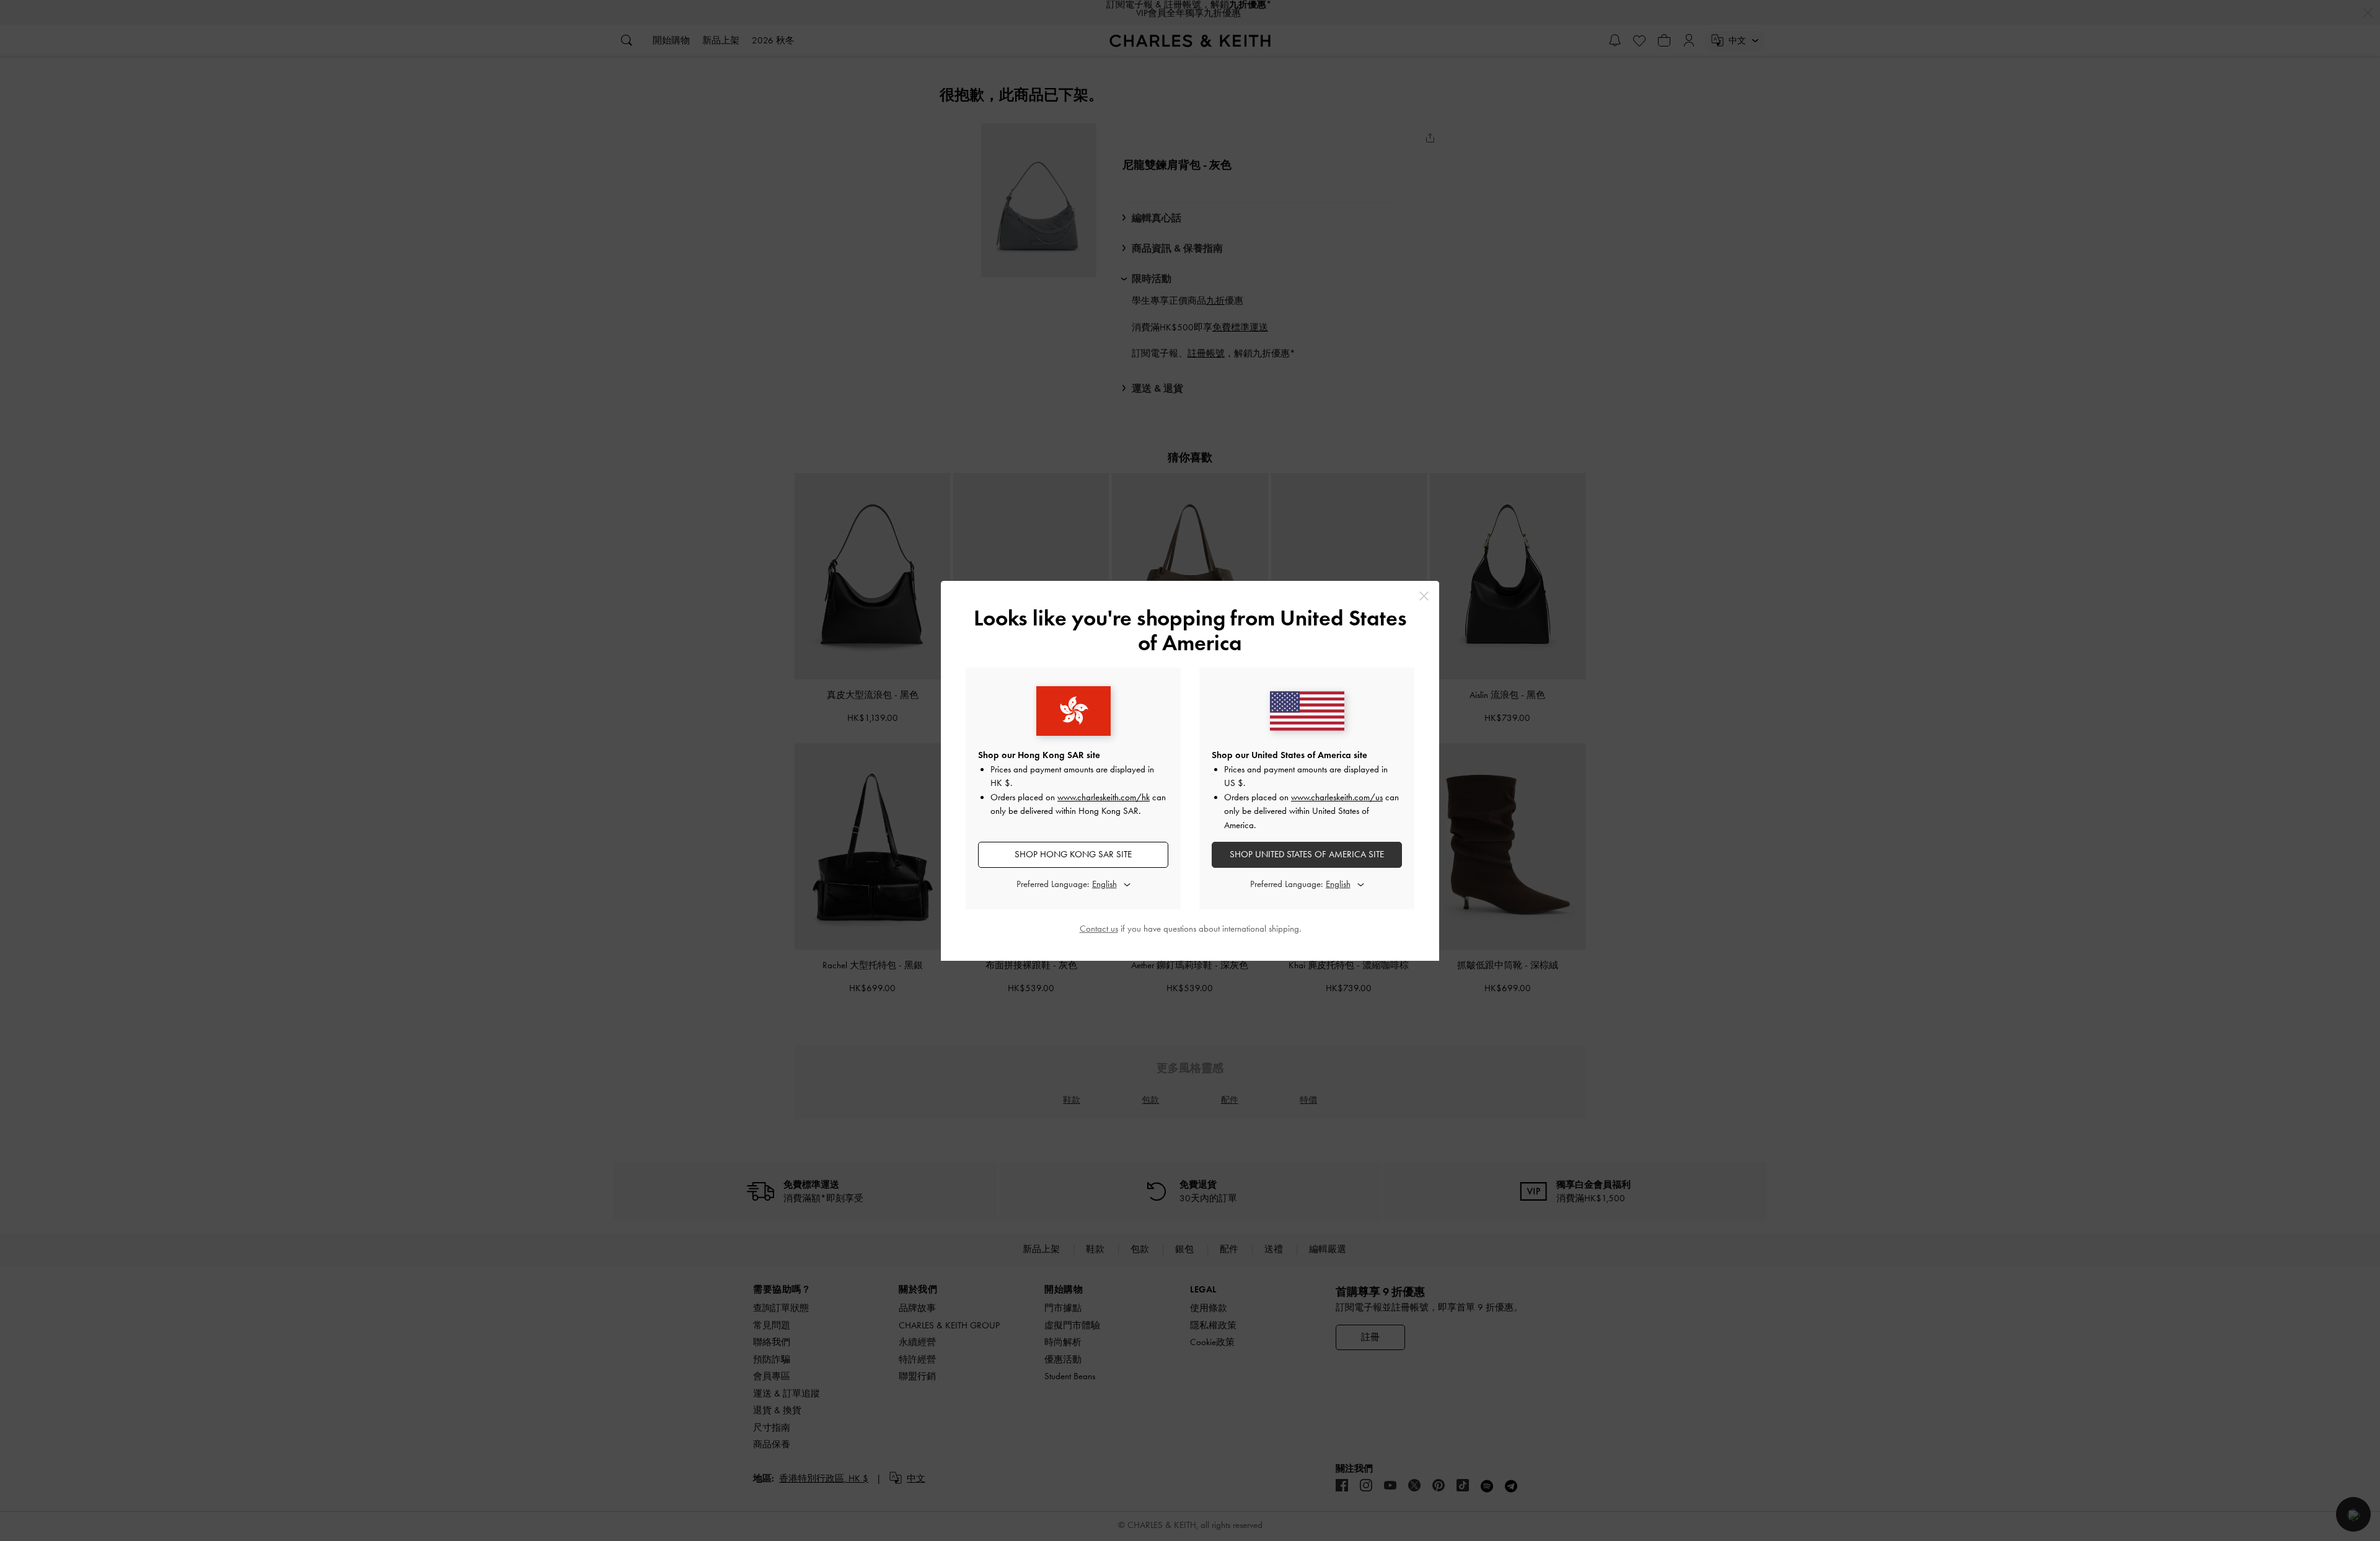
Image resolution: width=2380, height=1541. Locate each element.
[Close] (1424, 596)
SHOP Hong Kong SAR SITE (1073, 854)
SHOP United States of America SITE (1307, 854)
